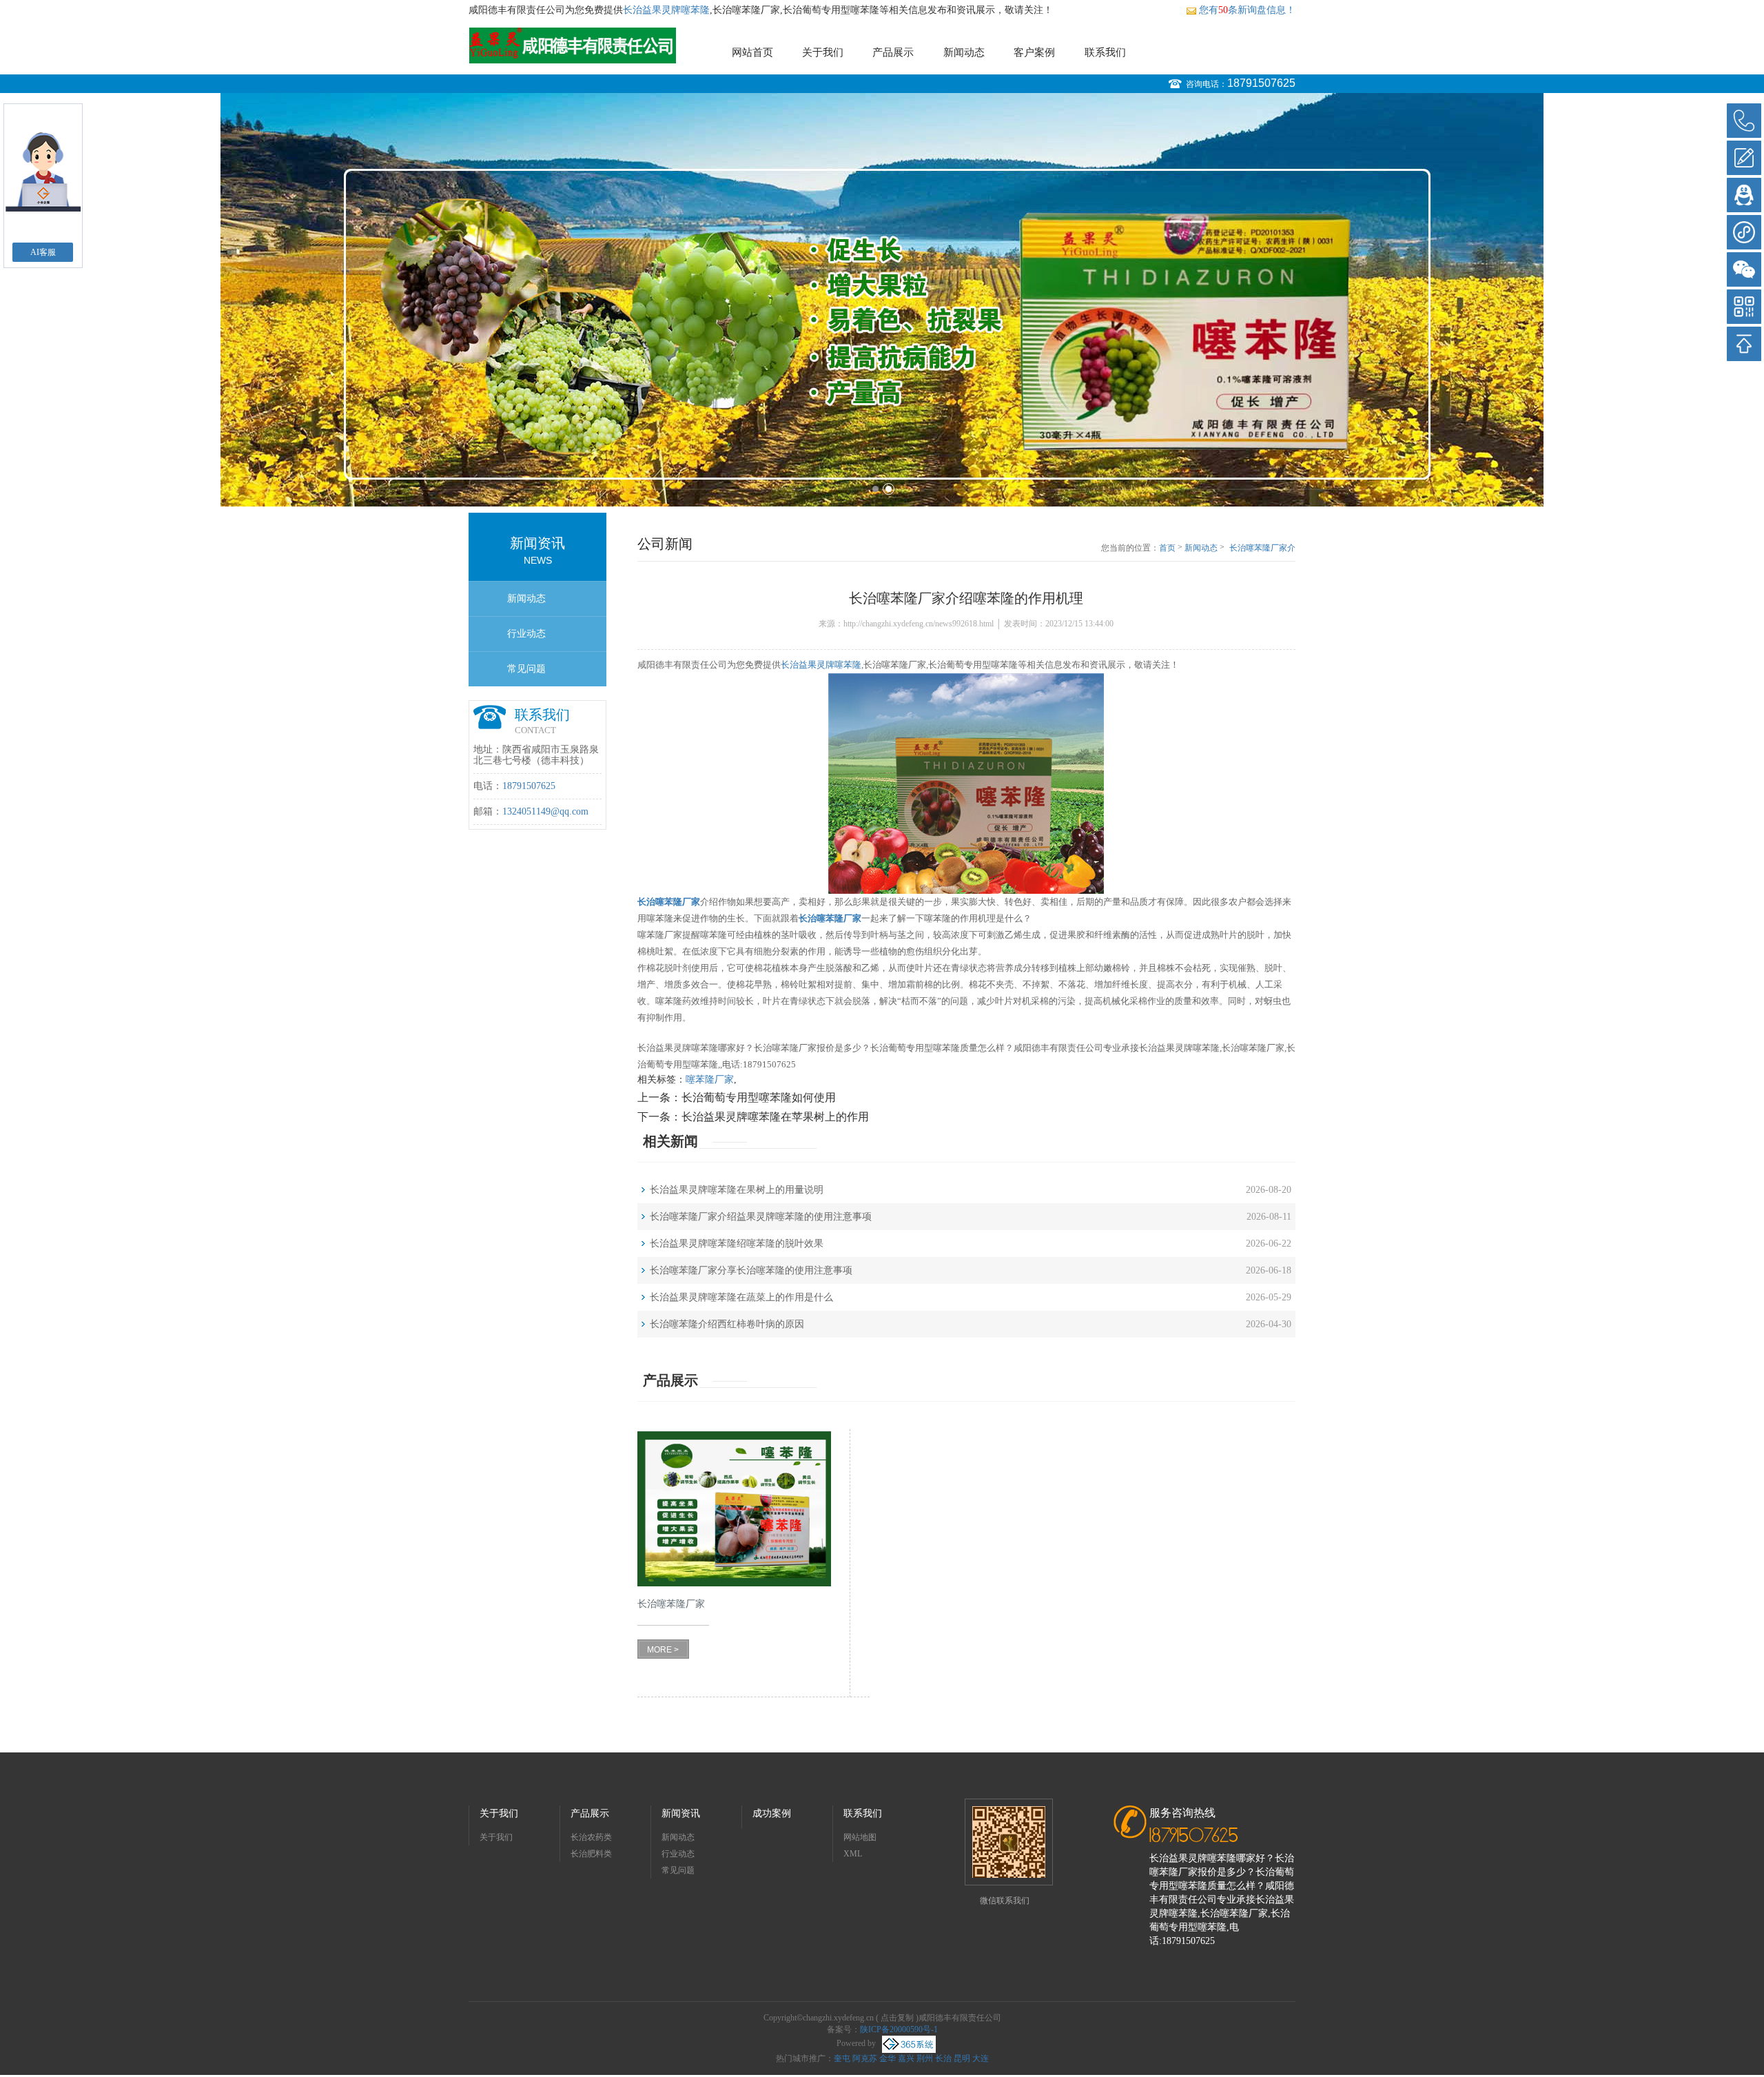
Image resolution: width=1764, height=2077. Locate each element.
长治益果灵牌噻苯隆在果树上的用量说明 (737, 1190)
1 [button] (875, 489)
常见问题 (526, 669)
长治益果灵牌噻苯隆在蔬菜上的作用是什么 (741, 1297)
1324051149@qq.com (545, 811)
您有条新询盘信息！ (1247, 10)
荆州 (925, 2058)
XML (853, 1854)
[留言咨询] (1744, 158)
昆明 (962, 2058)
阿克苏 (865, 2058)
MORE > (663, 1650)
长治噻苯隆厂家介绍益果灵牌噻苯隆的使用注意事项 (761, 1217)
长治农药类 (591, 1837)
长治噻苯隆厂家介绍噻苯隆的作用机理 (1262, 549)
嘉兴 (906, 2058)
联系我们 (1105, 52)
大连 (981, 2058)
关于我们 (823, 52)
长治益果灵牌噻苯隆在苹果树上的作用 (775, 1117)
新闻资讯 (681, 1813)
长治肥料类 (591, 1854)
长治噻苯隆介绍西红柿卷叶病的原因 (727, 1324)
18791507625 (1261, 83)
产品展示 (893, 52)
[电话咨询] (1744, 121)
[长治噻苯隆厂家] (734, 1509)
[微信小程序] (1744, 232)
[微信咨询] (1744, 269)
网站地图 (860, 1837)
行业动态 (526, 634)
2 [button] (889, 489)
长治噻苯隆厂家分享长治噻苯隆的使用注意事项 (751, 1270)
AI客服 (43, 252)
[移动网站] (1744, 307)
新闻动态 (964, 52)
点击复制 (897, 2018)
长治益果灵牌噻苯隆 (666, 10)
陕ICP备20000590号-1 (899, 2029)
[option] (882, 300)
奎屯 (842, 2058)
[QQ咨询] (1744, 195)
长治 (943, 2058)
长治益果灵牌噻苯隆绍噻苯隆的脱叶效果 (737, 1244)
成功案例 (772, 1813)
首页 (1167, 548)
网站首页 (752, 52)
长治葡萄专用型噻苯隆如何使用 (759, 1097)
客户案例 (1034, 52)
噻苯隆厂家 (710, 1080)
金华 (888, 2058)
